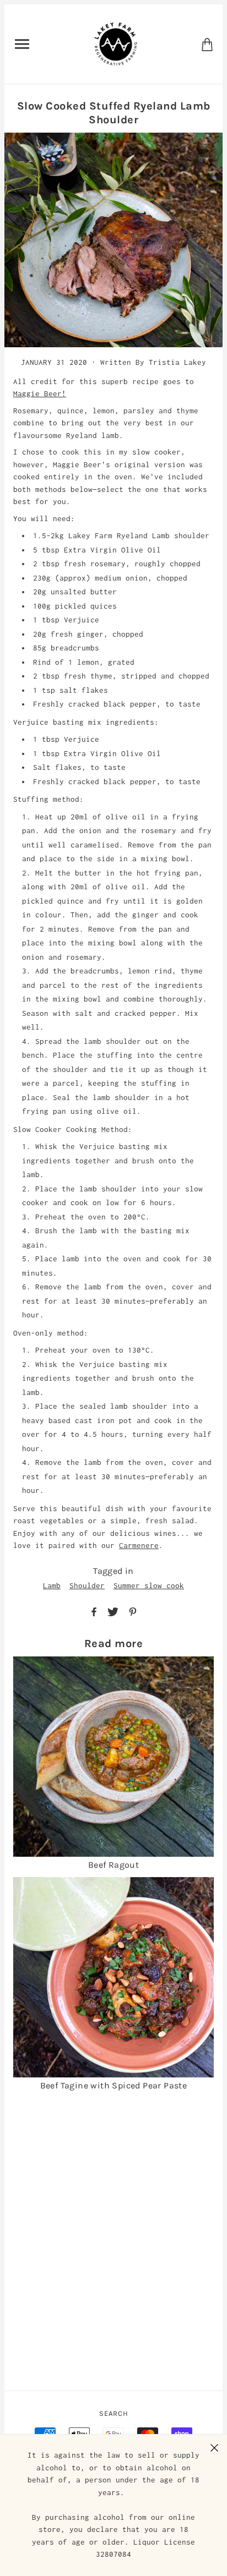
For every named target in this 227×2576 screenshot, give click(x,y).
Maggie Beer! (40, 393)
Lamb (52, 1585)
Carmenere (139, 1545)
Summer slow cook (149, 1585)
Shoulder (87, 1585)
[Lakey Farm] (116, 43)
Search (114, 2413)
